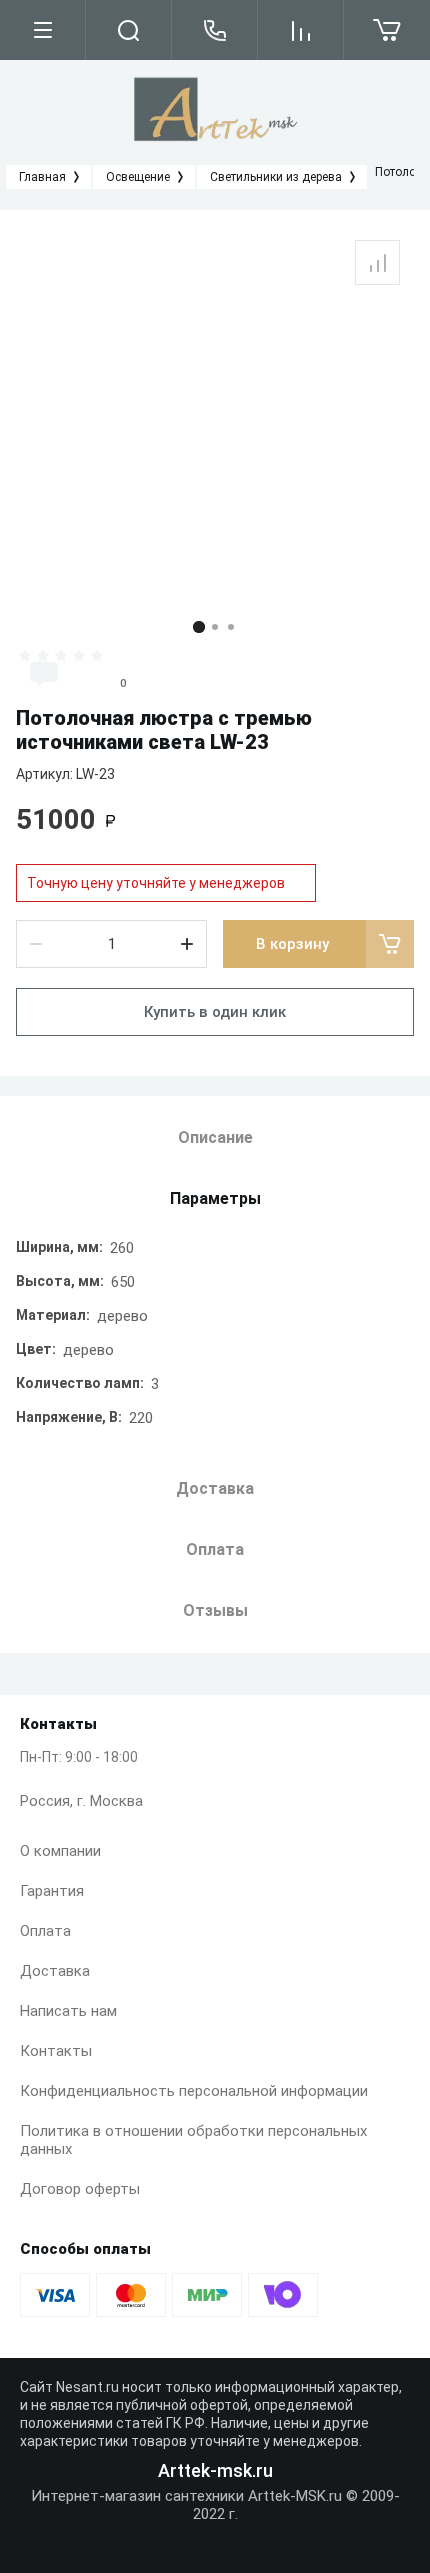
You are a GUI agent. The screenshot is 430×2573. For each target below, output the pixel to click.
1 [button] (199, 627)
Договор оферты (80, 2189)
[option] (215, 416)
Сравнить (377, 262)
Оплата (45, 1931)
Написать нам (68, 2011)
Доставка (55, 1971)
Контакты (56, 2051)
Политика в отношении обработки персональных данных (193, 2140)
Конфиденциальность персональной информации (194, 2091)
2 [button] (215, 627)
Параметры (215, 1198)
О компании (60, 1851)
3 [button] (231, 627)
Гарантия (52, 1891)
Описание (215, 1137)
